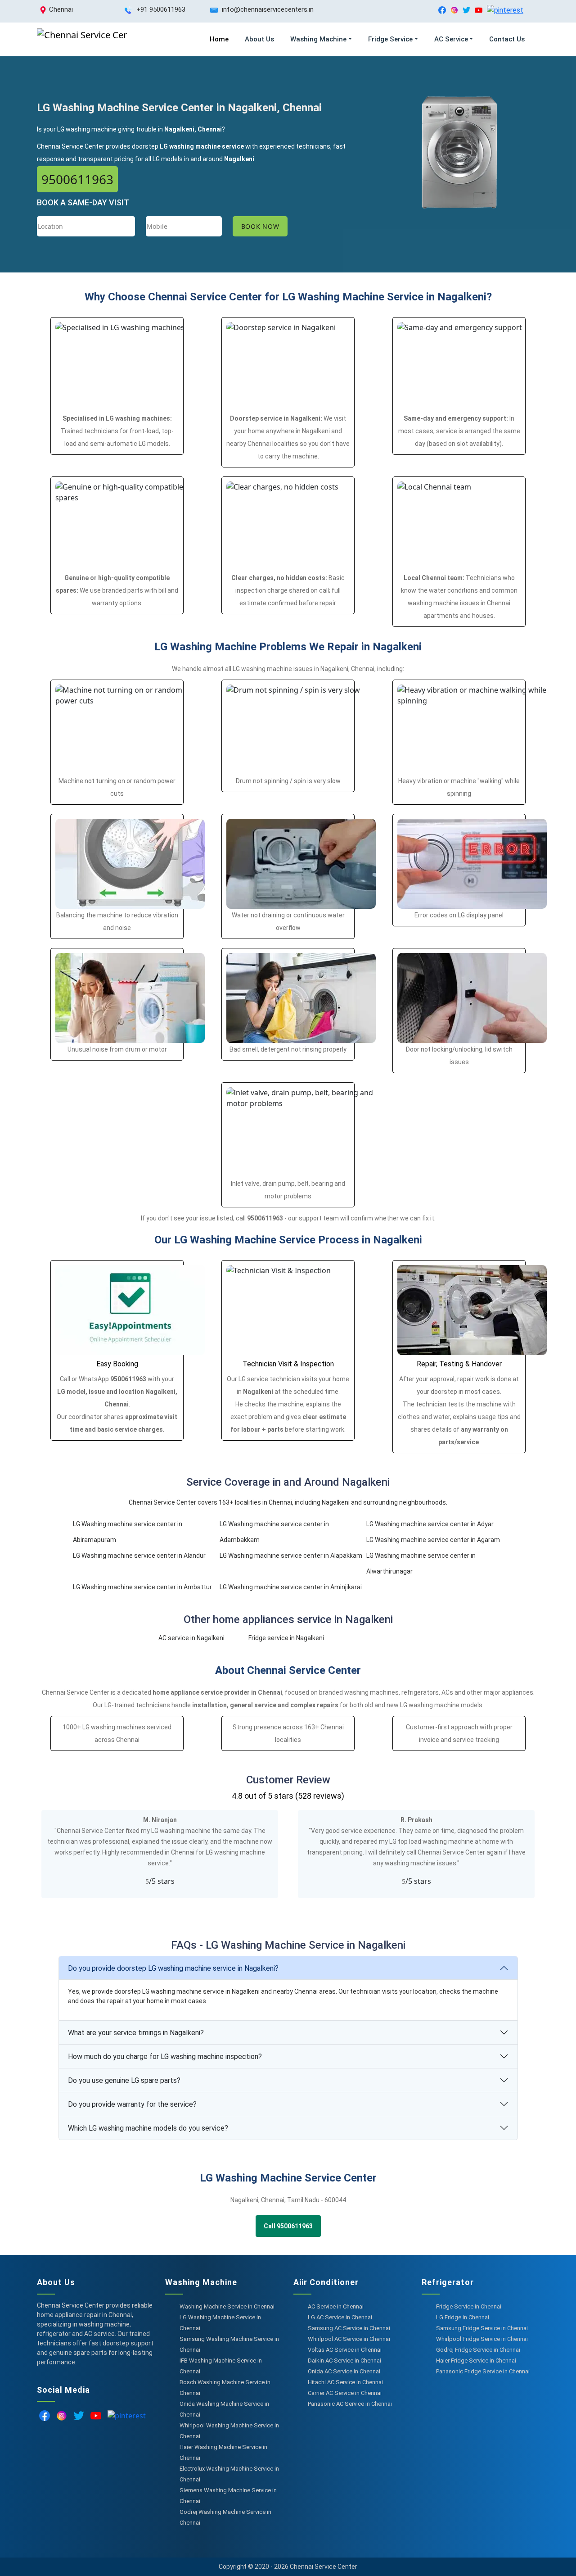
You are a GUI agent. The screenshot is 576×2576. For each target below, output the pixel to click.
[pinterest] (505, 10)
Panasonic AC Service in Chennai (350, 2404)
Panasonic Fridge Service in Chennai (483, 2371)
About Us (259, 39)
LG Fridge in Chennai (463, 2317)
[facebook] (442, 10)
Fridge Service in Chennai (469, 2306)
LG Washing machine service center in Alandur (139, 1556)
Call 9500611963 (288, 2226)
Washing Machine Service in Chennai (227, 2306)
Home (219, 39)
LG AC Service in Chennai (340, 2317)
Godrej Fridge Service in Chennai (478, 2350)
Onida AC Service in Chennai (344, 2371)
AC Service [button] (451, 39)
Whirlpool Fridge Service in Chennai (482, 2339)
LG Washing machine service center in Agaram (433, 1540)
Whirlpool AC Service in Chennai (349, 2339)
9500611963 (77, 179)
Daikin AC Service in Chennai (344, 2361)
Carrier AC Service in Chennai (345, 2393)
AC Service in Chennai (336, 2306)
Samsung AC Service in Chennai (349, 2328)
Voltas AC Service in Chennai (345, 2350)
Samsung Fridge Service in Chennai (482, 2328)
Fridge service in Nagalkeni (286, 1638)
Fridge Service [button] (390, 39)
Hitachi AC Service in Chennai (345, 2382)
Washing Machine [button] (318, 39)
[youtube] (479, 10)
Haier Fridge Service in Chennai (476, 2361)
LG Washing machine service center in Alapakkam (291, 1556)
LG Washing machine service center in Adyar (430, 1524)
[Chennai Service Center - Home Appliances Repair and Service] (82, 39)
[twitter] (466, 10)
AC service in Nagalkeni (191, 1638)
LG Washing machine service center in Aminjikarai (291, 1587)
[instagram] (454, 10)
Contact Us (507, 39)
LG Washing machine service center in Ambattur (142, 1587)
